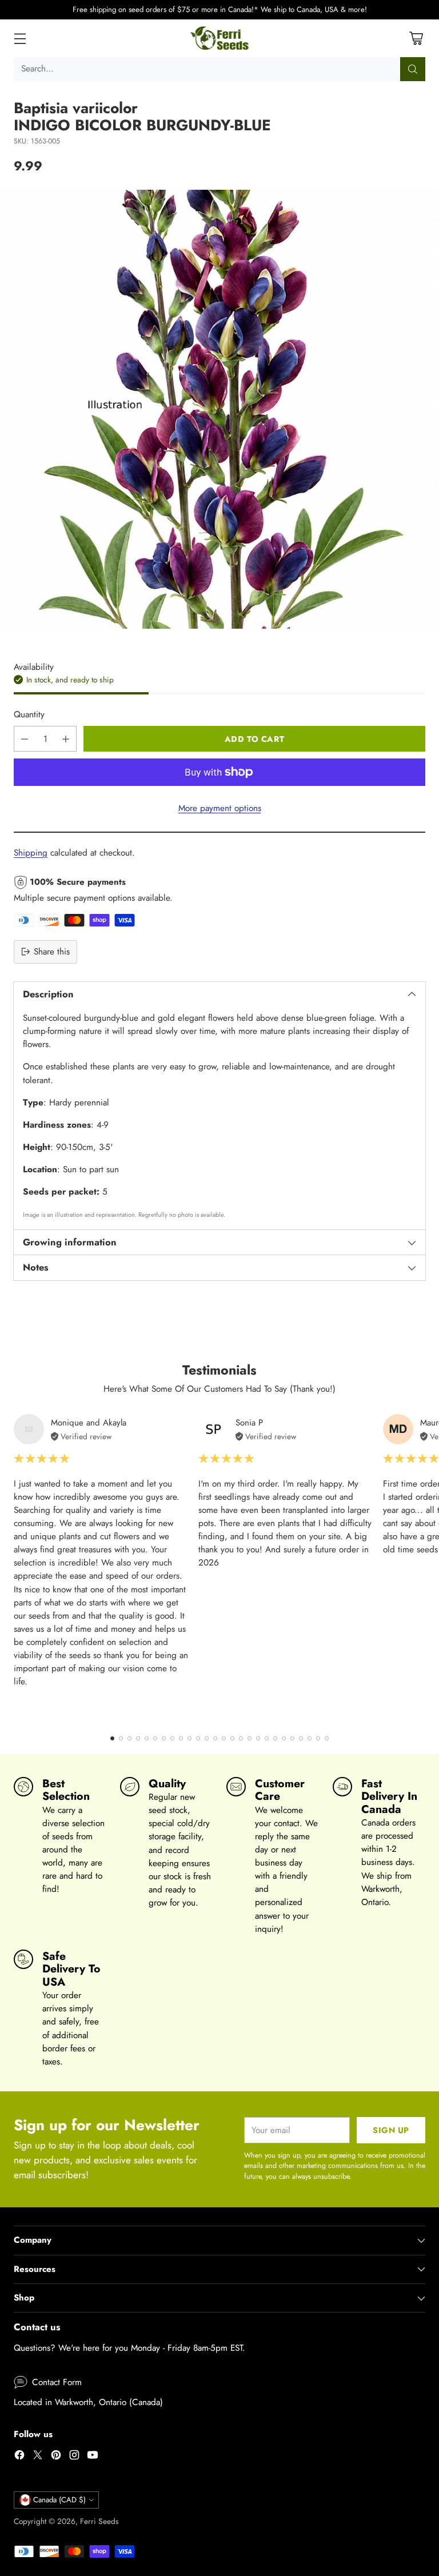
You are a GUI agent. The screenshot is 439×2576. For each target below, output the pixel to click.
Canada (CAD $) (59, 2500)
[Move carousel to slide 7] (164, 1738)
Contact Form (57, 2382)
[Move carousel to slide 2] (121, 1738)
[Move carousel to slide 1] (112, 1738)
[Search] (413, 69)
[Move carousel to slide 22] (292, 1738)
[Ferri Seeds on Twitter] (38, 2457)
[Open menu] (20, 38)
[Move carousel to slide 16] (241, 1738)
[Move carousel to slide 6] (155, 1738)
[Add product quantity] (66, 739)
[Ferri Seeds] (220, 38)
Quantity (29, 714)
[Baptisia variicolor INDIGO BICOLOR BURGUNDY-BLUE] (219, 409)
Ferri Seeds (99, 2521)
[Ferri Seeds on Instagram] (74, 2457)
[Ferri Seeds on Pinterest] (56, 2457)
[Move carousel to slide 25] (318, 1738)
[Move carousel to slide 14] (224, 1738)
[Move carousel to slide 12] (207, 1738)
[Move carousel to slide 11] (198, 1738)
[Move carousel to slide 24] (310, 1738)
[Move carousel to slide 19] (267, 1738)
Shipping (31, 853)
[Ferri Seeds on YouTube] (93, 2457)
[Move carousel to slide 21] (284, 1738)
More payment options (220, 808)
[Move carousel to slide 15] (232, 1738)
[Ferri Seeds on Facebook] (19, 2457)
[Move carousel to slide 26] (327, 1738)
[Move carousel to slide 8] (172, 1738)
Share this (52, 952)
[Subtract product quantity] (25, 739)
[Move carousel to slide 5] (147, 1738)
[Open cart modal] (416, 38)
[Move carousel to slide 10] (189, 1738)
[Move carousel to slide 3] (129, 1738)
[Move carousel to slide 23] (301, 1738)
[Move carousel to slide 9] (181, 1738)
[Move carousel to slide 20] (275, 1738)
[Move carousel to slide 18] (258, 1738)
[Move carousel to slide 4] (138, 1738)
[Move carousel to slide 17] (250, 1738)
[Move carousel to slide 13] (215, 1738)
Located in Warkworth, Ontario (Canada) (88, 2402)
